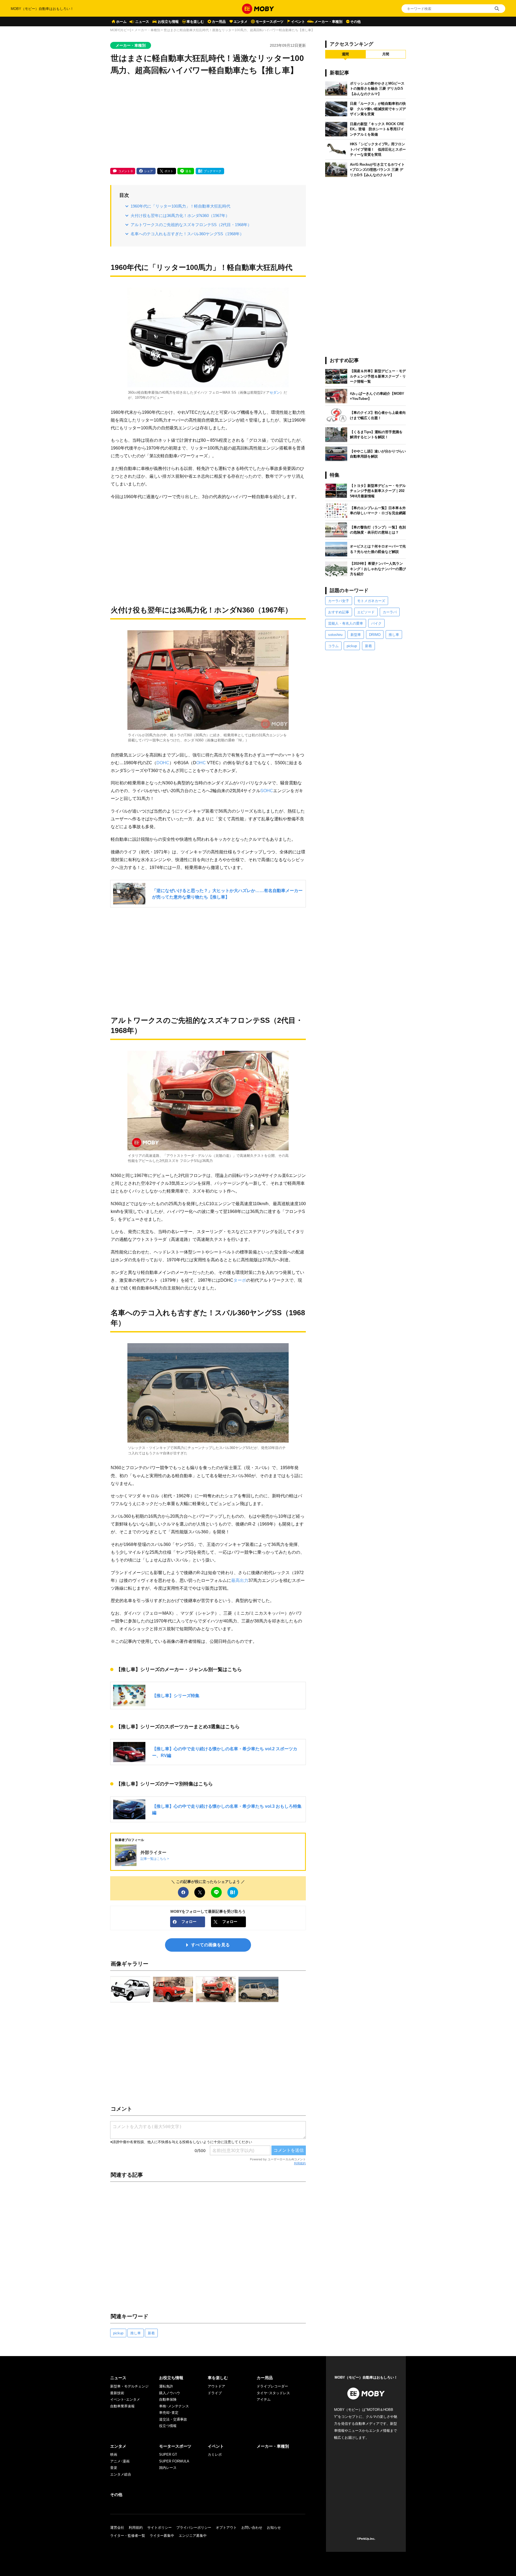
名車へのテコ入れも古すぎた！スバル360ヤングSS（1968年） (187, 234)
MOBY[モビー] (121, 30)
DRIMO (375, 635)
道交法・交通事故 (173, 2419)
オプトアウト (226, 2528)
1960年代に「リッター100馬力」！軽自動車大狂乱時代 (180, 206)
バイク (376, 623)
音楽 (114, 2468)
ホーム (121, 22)
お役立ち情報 (168, 22)
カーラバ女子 (339, 601)
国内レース (168, 2468)
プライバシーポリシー (194, 2528)
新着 (151, 2333)
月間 (386, 54)
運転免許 (166, 2386)
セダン (275, 392)
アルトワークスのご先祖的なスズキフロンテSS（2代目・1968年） (191, 225)
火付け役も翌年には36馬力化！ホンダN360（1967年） (180, 215)
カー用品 (219, 22)
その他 (355, 22)
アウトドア (216, 2386)
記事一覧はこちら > (155, 1859)
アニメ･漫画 (120, 2461)
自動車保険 (168, 2399)
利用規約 (300, 2163)
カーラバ (390, 612)
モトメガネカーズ (371, 601)
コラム (333, 646)
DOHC (163, 763)
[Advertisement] (208, 122)
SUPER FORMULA (174, 2461)
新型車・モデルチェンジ (129, 2386)
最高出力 (240, 1580)
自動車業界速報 (122, 2406)
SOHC (267, 791)
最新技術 (117, 2393)
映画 (114, 2454)
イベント (298, 22)
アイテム (264, 2399)
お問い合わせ (252, 2528)
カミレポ (215, 2454)
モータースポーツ (270, 22)
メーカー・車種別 (328, 22)
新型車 (356, 635)
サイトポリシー (160, 2528)
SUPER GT (168, 2454)
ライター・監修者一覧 (128, 2536)
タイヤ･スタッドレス (273, 2393)
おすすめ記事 (339, 612)
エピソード (366, 612)
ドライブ (215, 2393)
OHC (201, 763)
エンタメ (241, 22)
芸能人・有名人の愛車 (346, 623)
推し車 (136, 2333)
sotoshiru (335, 635)
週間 (345, 54)
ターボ (240, 1280)
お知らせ (274, 2528)
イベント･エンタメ (125, 2399)
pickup (118, 2333)
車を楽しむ (195, 22)
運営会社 (117, 2528)
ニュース (142, 22)
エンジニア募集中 (193, 2536)
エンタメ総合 (121, 2474)
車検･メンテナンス (174, 2406)
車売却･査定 (169, 2413)
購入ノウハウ (170, 2393)
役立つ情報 (168, 2426)
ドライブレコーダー (272, 2386)
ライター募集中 (162, 2536)
